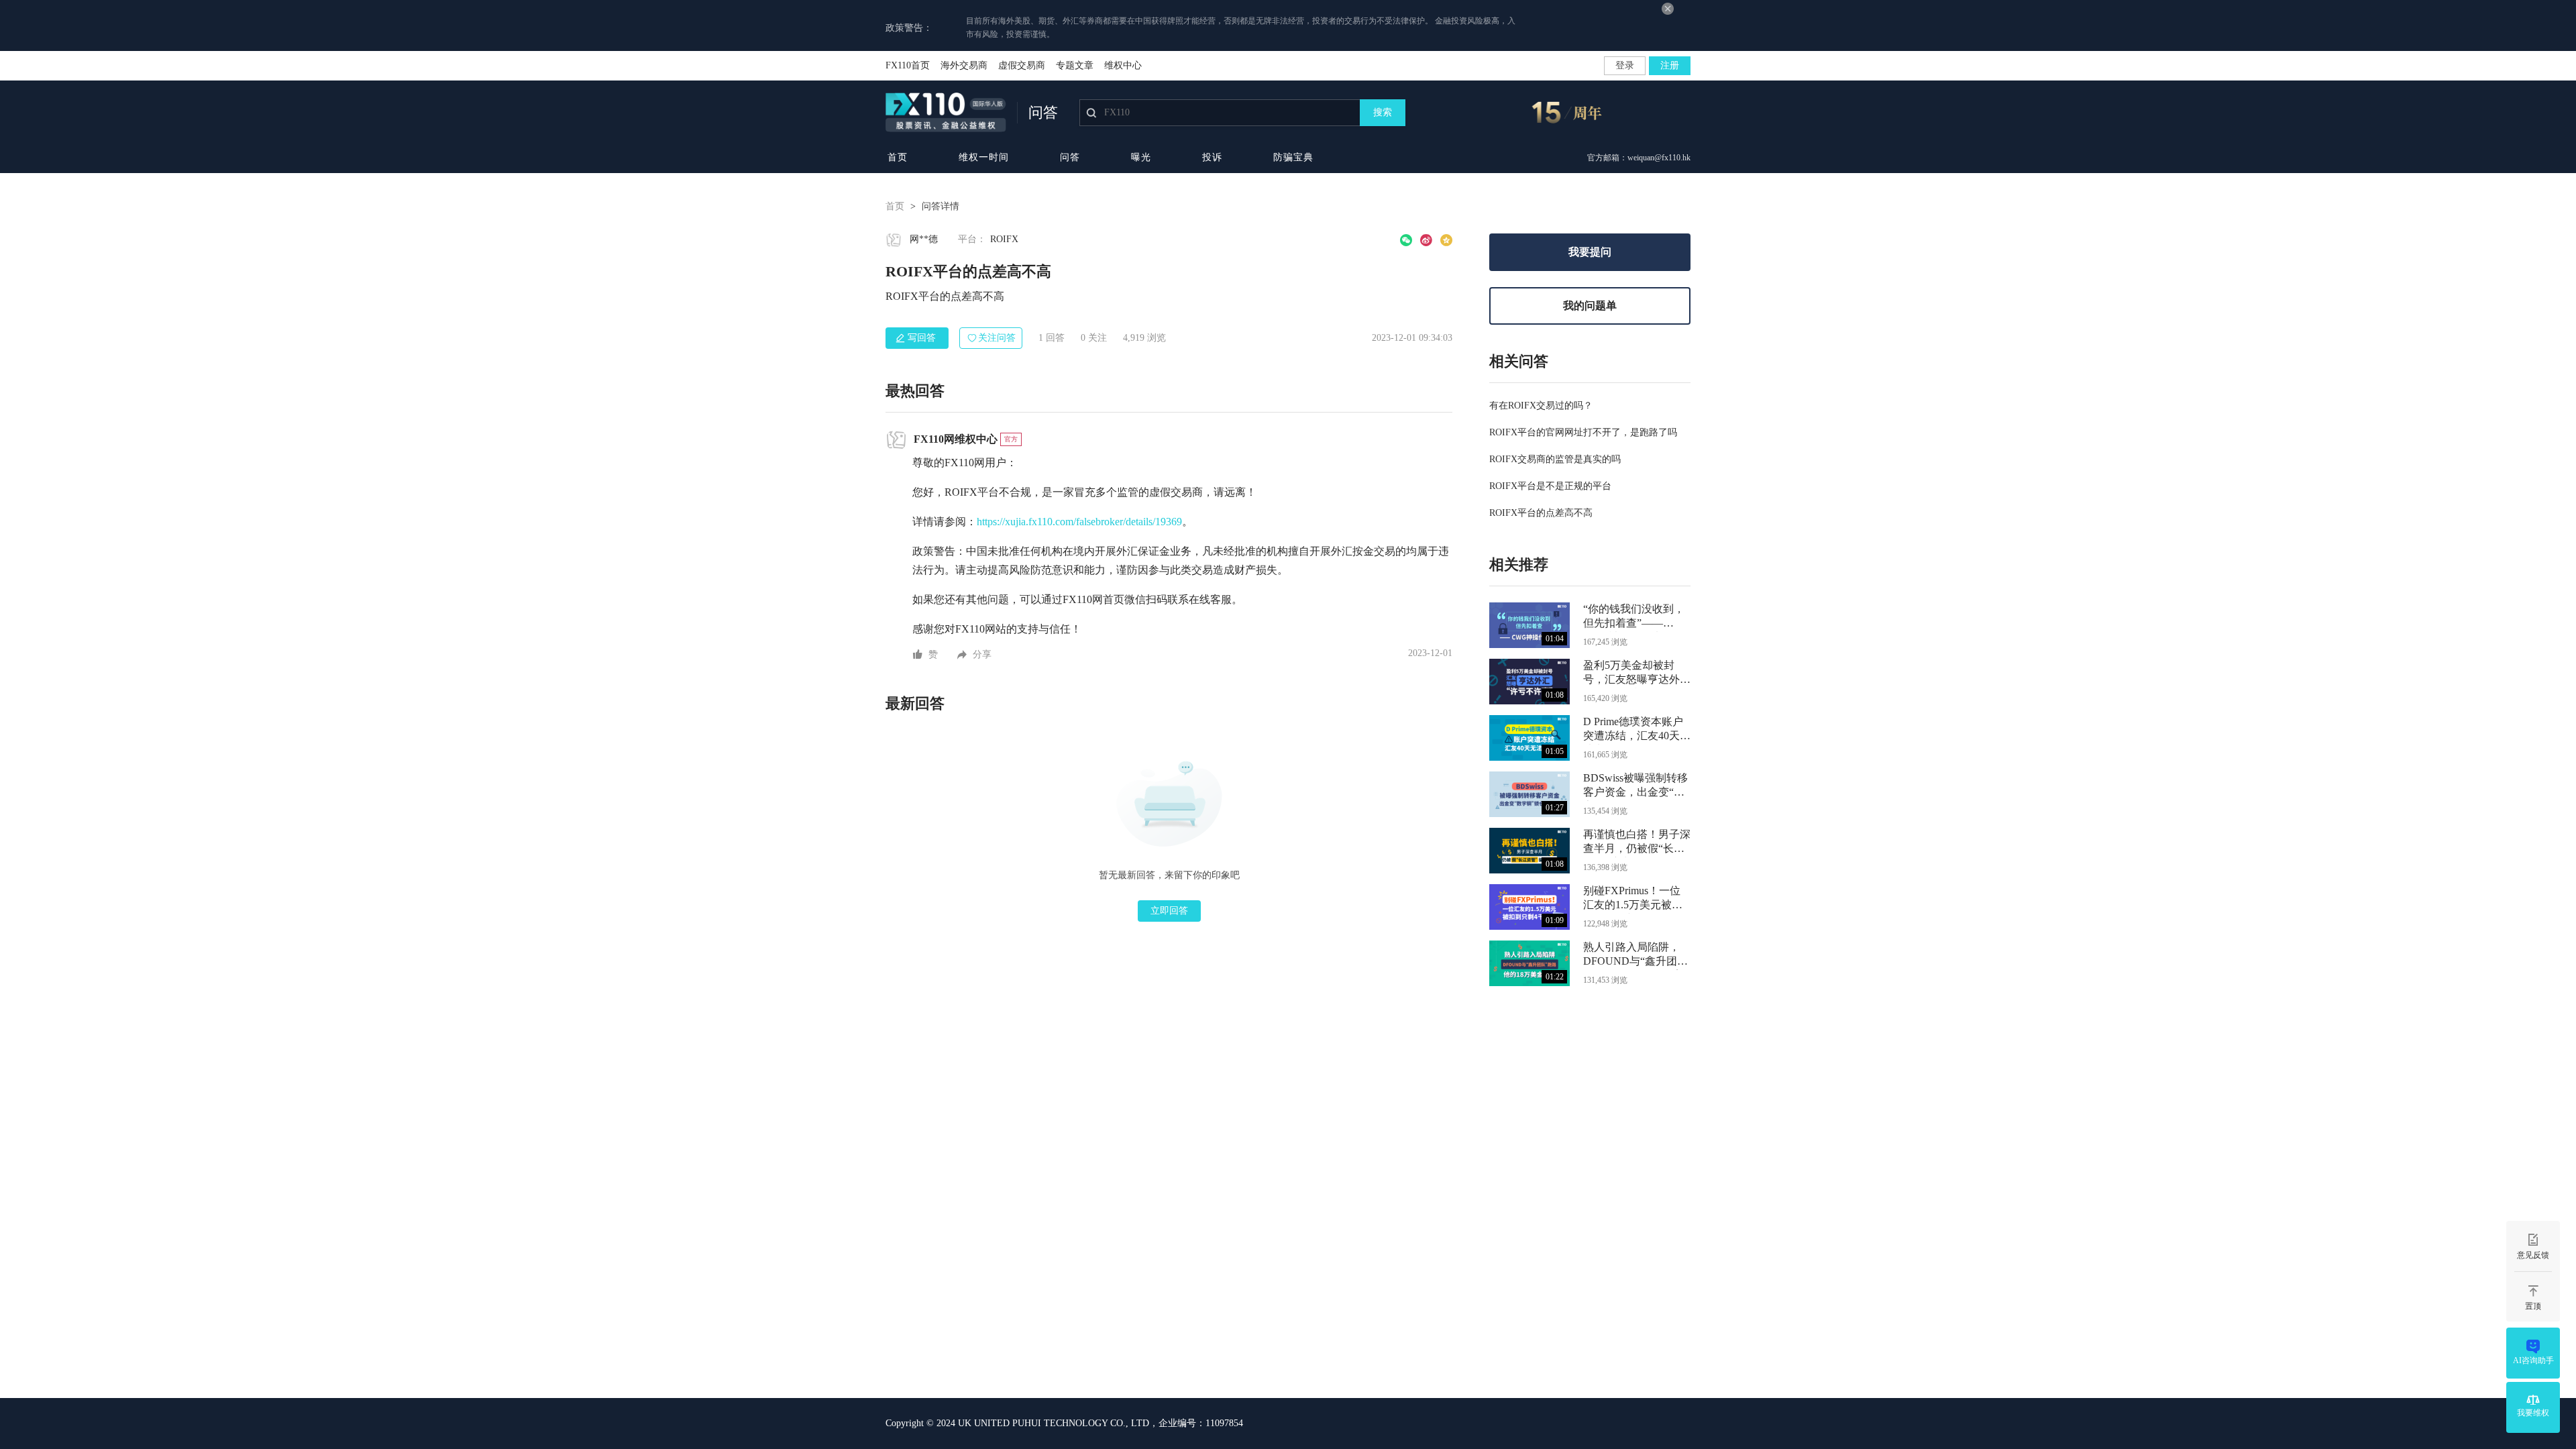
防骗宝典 (1293, 157)
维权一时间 (984, 157)
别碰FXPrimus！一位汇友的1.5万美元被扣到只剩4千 (1633, 899)
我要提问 (1590, 252)
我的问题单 (1590, 306)
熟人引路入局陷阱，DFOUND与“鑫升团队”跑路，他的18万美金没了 (1634, 956)
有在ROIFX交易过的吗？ (1541, 406)
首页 (898, 157)
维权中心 (1123, 65)
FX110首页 (908, 65)
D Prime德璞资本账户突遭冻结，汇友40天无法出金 (1637, 730)
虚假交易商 (1022, 65)
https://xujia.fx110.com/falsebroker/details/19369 (1079, 522)
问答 (1070, 157)
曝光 (1141, 157)
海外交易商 (964, 65)
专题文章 (1075, 65)
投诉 (1212, 157)
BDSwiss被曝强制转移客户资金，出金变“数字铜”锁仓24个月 (1635, 787)
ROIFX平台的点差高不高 (1541, 513)
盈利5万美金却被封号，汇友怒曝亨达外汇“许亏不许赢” (1637, 674)
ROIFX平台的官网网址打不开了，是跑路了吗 (1583, 432)
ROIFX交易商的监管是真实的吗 (1555, 459)
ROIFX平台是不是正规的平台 (1550, 486)
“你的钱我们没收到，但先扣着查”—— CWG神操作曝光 (1634, 618)
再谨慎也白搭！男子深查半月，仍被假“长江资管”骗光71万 (1637, 843)
